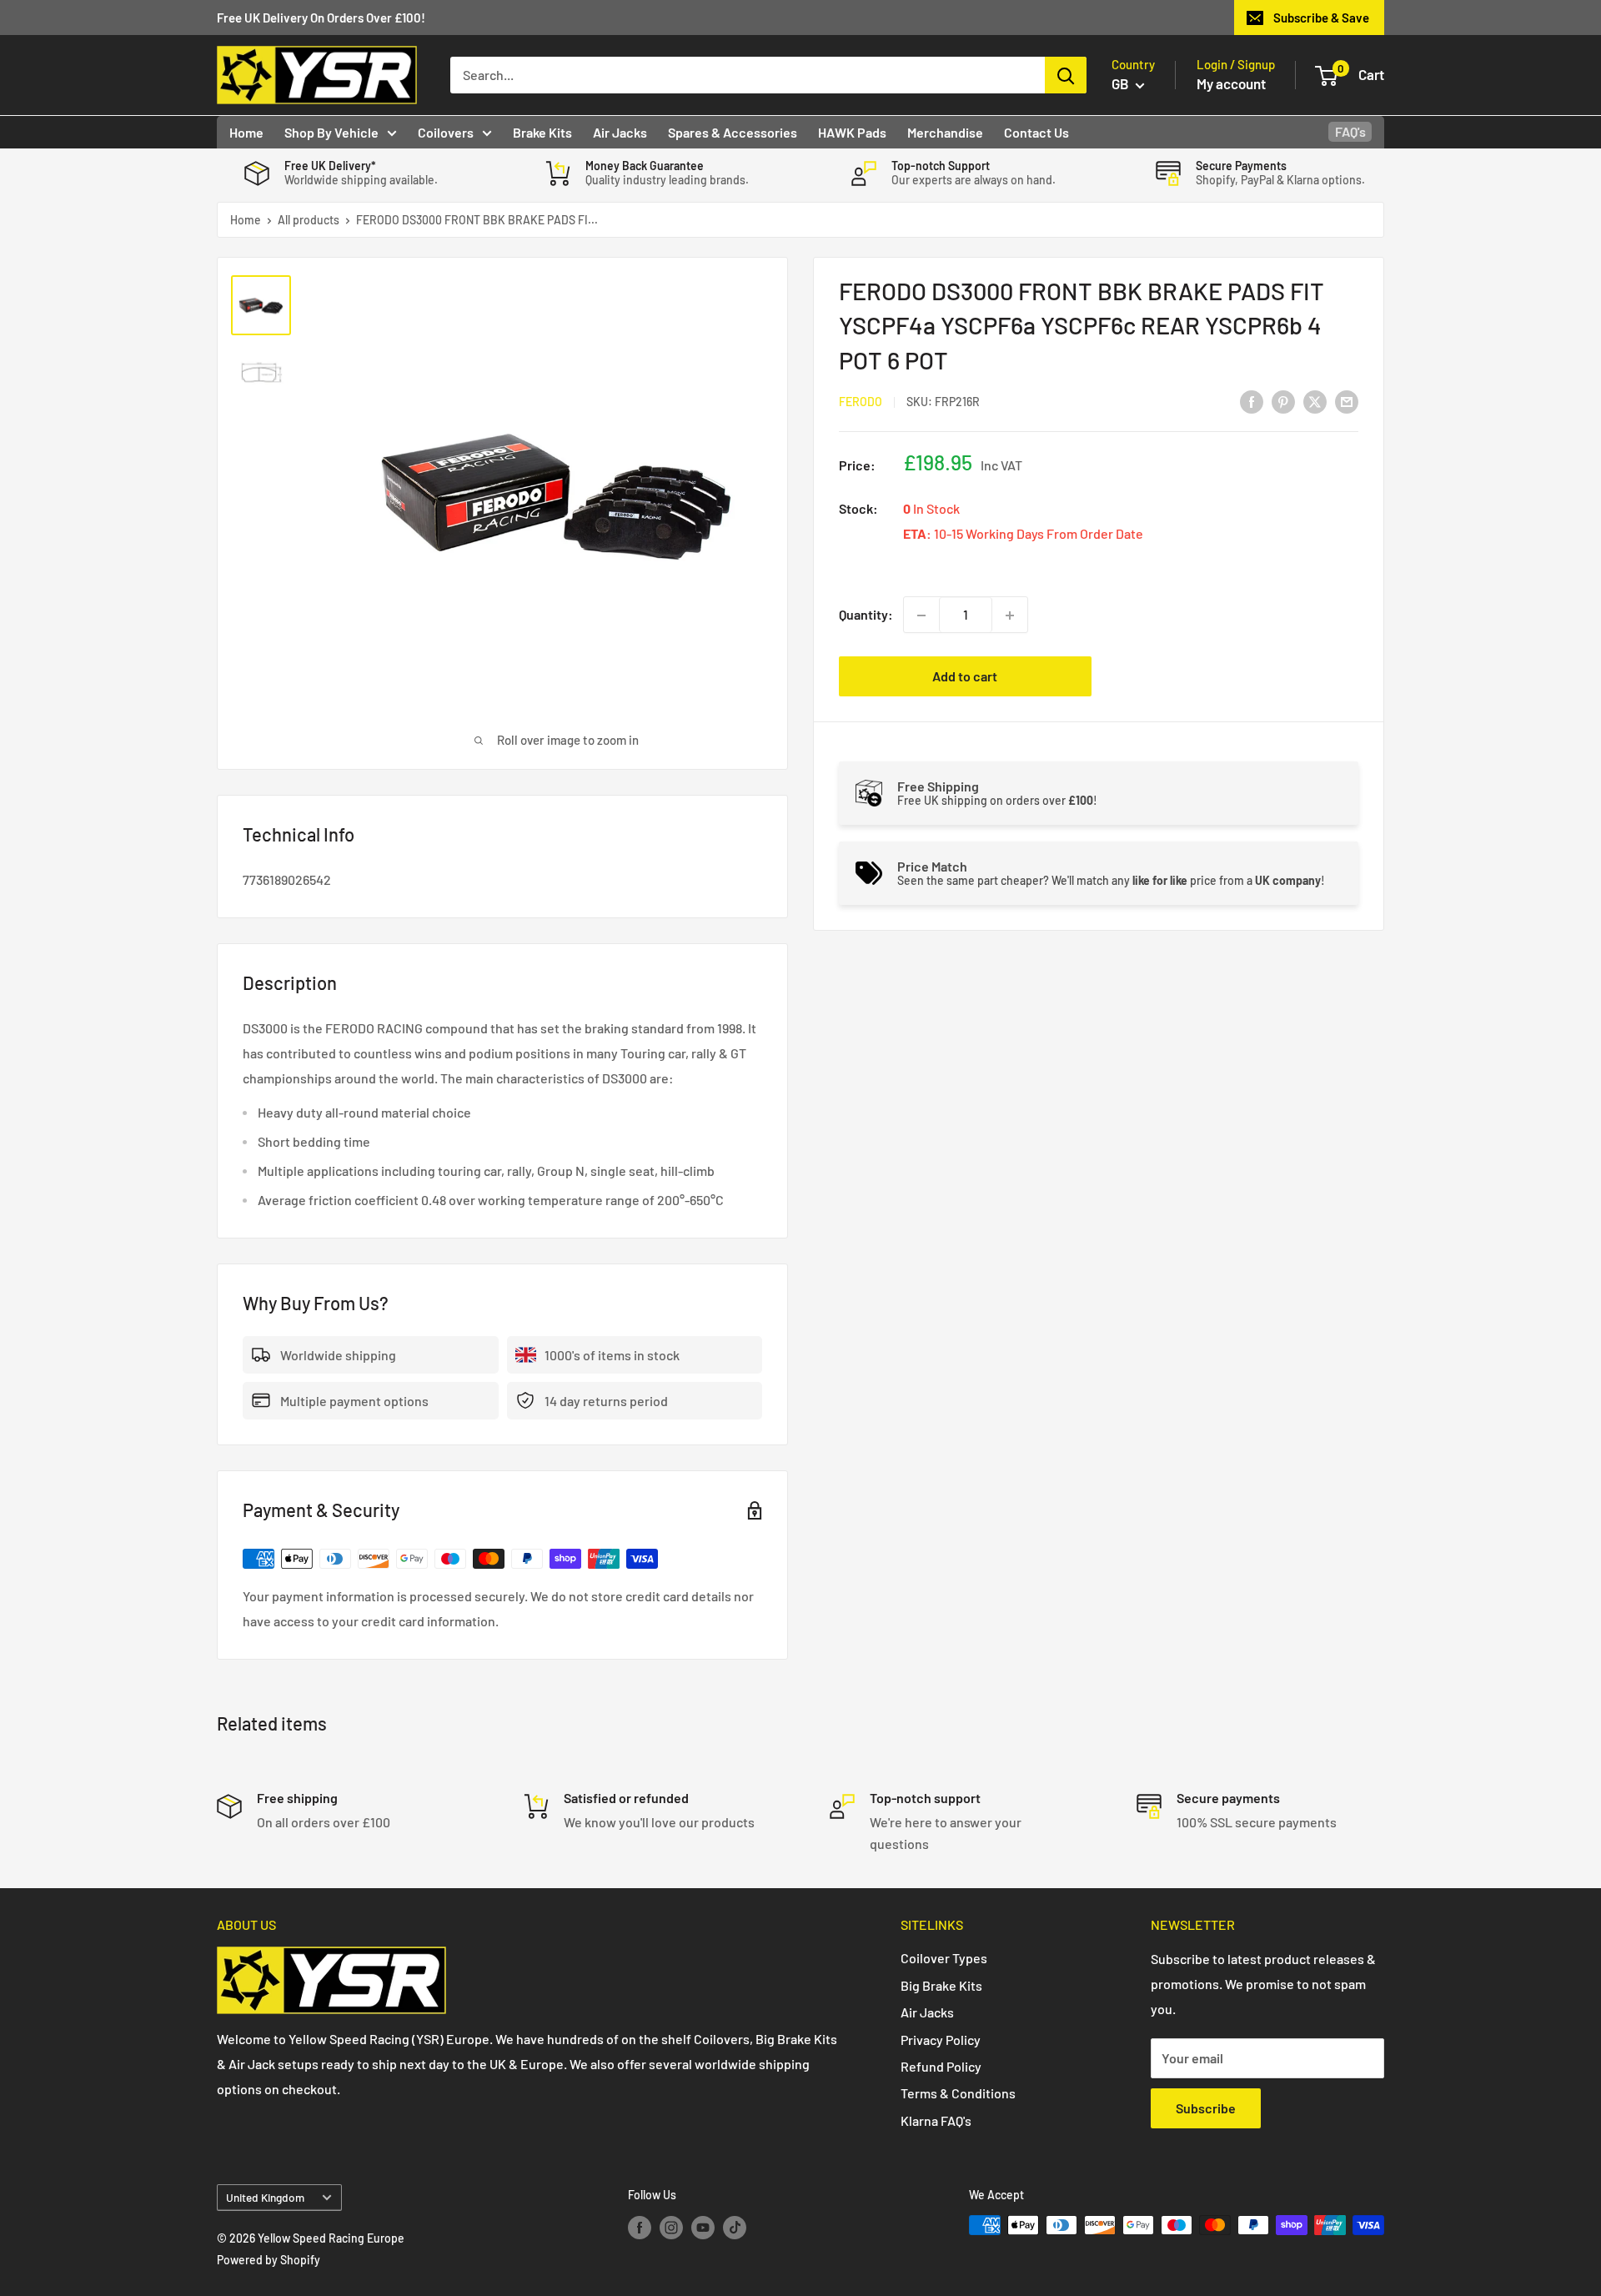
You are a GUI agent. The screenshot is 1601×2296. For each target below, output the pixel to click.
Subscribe (1206, 2108)
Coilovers (446, 132)
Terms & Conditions (958, 2093)
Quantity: (866, 615)
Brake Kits (542, 132)
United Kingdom (265, 2197)
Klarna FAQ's (936, 2120)
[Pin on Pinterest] (1283, 401)
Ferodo (861, 402)
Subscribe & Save (1321, 18)
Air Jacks (620, 132)
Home (246, 132)
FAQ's (1350, 131)
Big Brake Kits (941, 1985)
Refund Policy (941, 2066)
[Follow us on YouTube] (703, 2227)
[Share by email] (1347, 401)
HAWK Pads (852, 132)
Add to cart (965, 677)
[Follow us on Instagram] (671, 2227)
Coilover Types (944, 1958)
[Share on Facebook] (1252, 401)
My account (1231, 83)
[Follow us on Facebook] (640, 2227)
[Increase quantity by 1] (1010, 615)
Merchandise (945, 132)
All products (309, 220)
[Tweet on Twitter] (1315, 401)
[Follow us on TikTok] (735, 2227)
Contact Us (1036, 132)
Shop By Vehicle (331, 132)
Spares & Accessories (733, 132)
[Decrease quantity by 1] (921, 615)
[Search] (1066, 75)
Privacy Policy (941, 2040)
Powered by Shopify (269, 2260)
